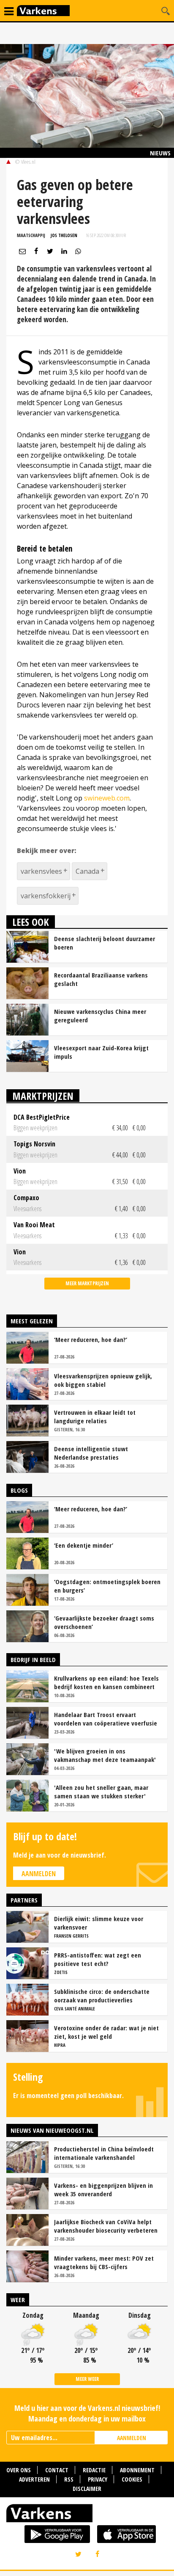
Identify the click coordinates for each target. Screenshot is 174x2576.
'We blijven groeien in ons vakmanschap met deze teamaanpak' (105, 1755)
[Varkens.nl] (87, 2515)
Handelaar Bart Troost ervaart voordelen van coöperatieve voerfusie (106, 1719)
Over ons (19, 2470)
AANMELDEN (132, 2438)
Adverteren (34, 2479)
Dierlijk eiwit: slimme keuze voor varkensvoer (99, 1923)
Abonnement (137, 2470)
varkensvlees (41, 871)
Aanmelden (39, 1874)
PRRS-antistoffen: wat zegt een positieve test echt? (98, 1959)
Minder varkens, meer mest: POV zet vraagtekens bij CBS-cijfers (104, 2262)
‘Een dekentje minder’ (84, 1545)
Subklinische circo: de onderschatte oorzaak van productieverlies (102, 1996)
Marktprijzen (43, 1096)
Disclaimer (87, 2489)
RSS (69, 2479)
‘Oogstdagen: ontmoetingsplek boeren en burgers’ (107, 1586)
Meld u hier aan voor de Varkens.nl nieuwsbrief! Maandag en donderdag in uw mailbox (87, 2413)
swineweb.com (107, 798)
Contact (57, 2470)
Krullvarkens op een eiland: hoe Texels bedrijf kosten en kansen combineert (106, 1682)
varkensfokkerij (46, 896)
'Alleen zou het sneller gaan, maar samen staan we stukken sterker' (101, 1792)
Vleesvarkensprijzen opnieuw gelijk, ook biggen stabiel (103, 1380)
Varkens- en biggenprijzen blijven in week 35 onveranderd (103, 2189)
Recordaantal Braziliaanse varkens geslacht (101, 979)
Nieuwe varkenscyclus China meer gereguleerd (100, 1016)
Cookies (132, 2479)
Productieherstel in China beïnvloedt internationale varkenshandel (104, 2153)
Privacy (98, 2479)
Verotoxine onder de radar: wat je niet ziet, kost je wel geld (106, 2032)
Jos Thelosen (64, 235)
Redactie (94, 2470)
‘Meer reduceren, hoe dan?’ (91, 1339)
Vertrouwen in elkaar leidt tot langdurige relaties (95, 1416)
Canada (87, 871)
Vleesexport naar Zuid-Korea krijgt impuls (101, 1052)
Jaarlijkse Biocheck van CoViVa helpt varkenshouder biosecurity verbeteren (106, 2226)
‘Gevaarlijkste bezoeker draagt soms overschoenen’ (104, 1622)
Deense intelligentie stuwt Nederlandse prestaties (91, 1453)
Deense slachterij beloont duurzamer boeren (105, 943)
